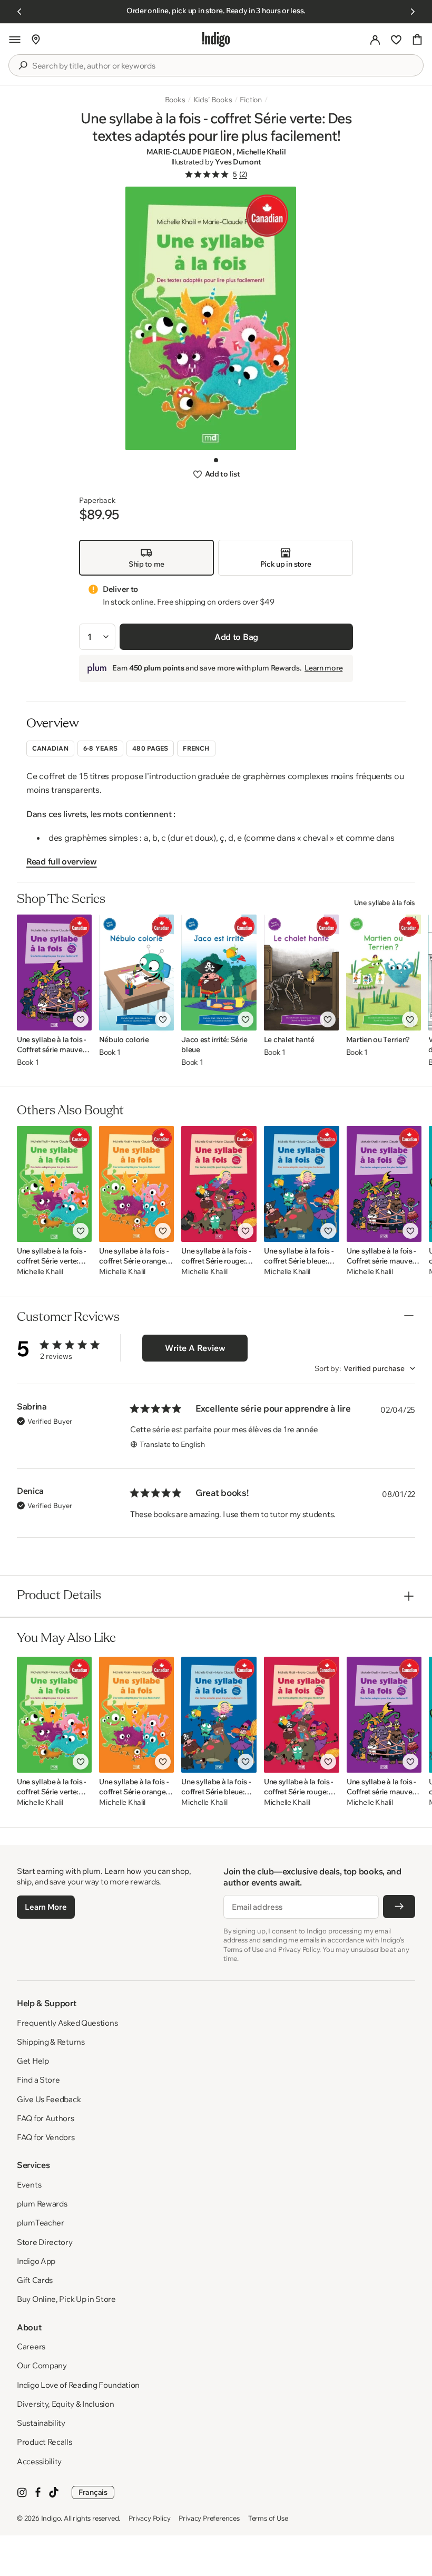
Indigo (51, 2518)
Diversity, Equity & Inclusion (65, 2404)
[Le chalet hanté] (301, 973)
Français (93, 2492)
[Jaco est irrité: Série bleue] (219, 973)
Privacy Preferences (209, 2518)
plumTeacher (41, 2223)
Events (29, 2185)
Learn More (46, 1907)
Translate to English (172, 1444)
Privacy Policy (149, 2518)
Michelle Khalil (261, 152)
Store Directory (45, 2242)
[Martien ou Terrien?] (384, 973)
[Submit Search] (23, 65)
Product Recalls (45, 2442)
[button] (15, 40)
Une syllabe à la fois (385, 902)
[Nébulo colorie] (136, 973)
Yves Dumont (238, 162)
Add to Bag (236, 637)
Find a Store (38, 2080)
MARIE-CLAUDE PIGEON (190, 152)
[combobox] (223, 66)
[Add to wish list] (81, 1019)
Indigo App (36, 2261)
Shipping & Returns (51, 2042)
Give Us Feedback (49, 2099)
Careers (31, 2346)
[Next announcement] (413, 12)
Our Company (42, 2365)
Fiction (251, 100)
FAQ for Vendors (46, 2137)
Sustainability (41, 2423)
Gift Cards (35, 2280)
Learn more (323, 668)
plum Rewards (42, 2204)
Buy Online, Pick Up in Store (66, 2299)
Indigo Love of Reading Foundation (78, 2385)
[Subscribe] (399, 1907)
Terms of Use (268, 2518)
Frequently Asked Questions (67, 2023)
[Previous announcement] (19, 12)
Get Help (33, 2061)
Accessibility (39, 2461)
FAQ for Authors (46, 2118)
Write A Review (195, 1348)
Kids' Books (213, 100)
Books (175, 100)
